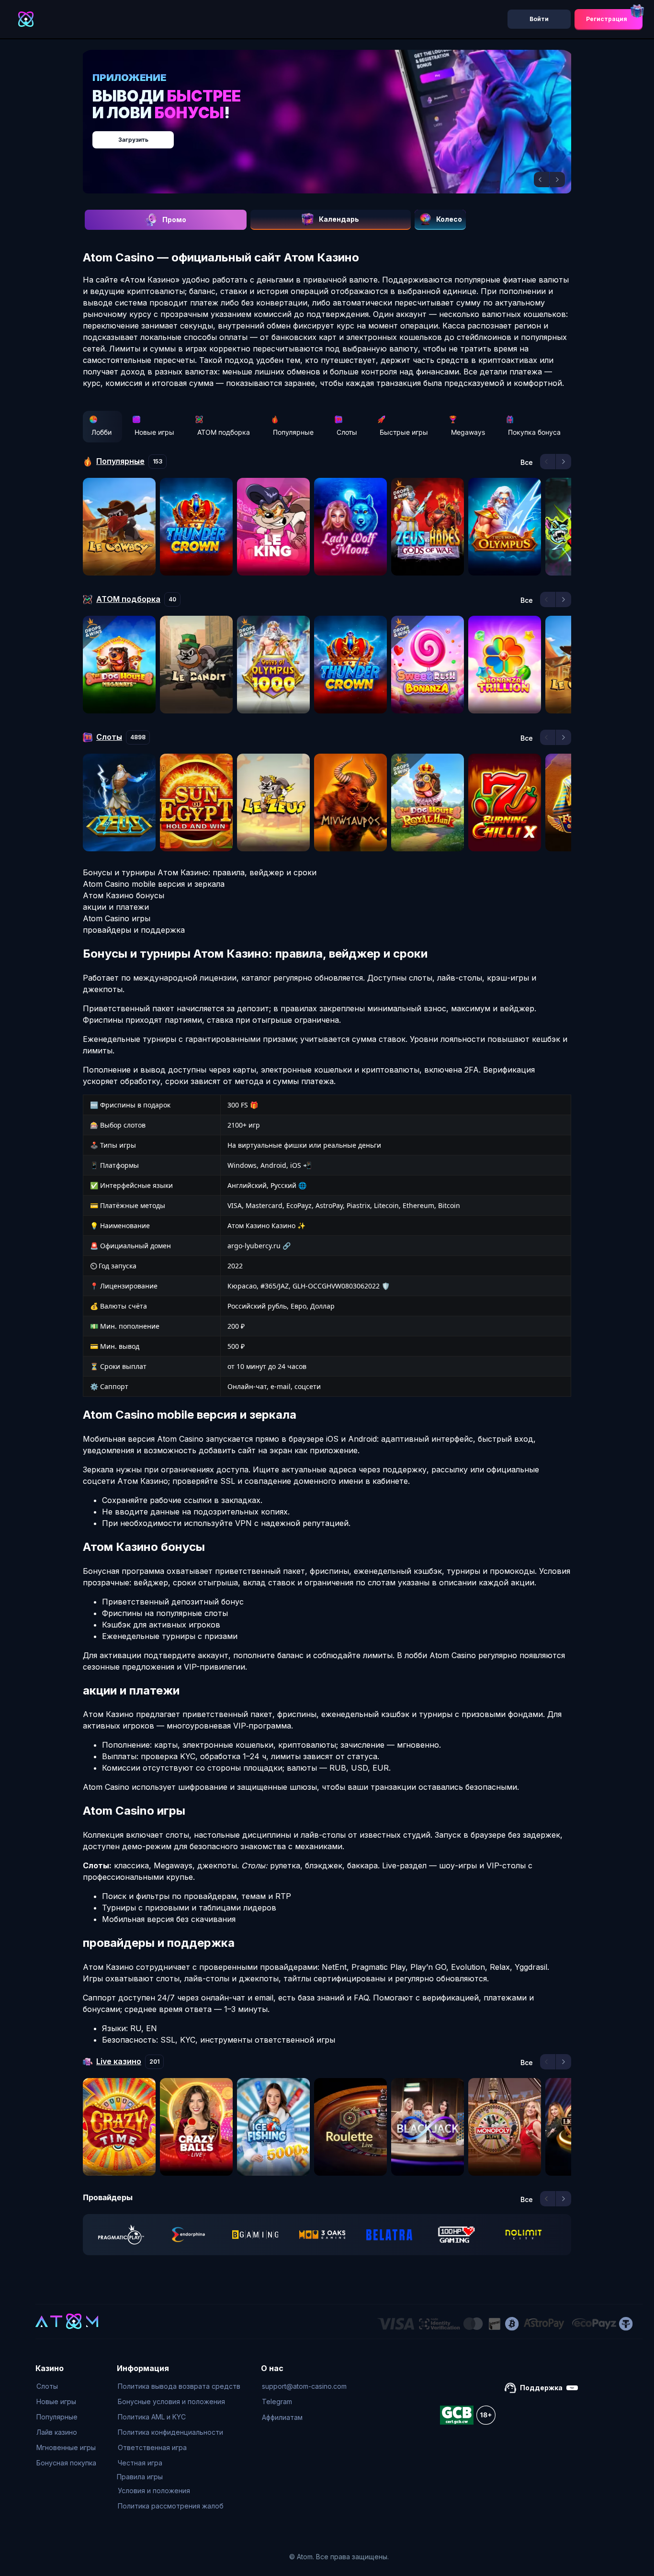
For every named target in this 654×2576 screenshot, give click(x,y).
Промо (174, 220)
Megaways (468, 432)
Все (527, 463)
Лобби (101, 432)
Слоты (347, 432)
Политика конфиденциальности (170, 2432)
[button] (541, 180)
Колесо (449, 219)
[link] (121, 2235)
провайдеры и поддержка (134, 930)
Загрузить (337, 135)
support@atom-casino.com (304, 2386)
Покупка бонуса (534, 432)
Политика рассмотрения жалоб (171, 2506)
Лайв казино (57, 2432)
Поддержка (541, 2388)
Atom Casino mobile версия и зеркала (154, 884)
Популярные (293, 432)
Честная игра (140, 2463)
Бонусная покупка (66, 2463)
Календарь (339, 219)
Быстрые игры (404, 432)
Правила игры (140, 2477)
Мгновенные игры (66, 2447)
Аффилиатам (282, 2417)
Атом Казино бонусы (124, 895)
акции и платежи (116, 907)
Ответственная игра (152, 2447)
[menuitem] (66, 2386)
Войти (539, 19)
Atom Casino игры (117, 918)
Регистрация (607, 19)
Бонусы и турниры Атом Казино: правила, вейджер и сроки (200, 872)
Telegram (277, 2401)
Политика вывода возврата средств (179, 2386)
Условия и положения (154, 2491)
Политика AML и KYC (152, 2417)
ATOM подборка (224, 432)
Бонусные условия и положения (171, 2401)
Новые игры (154, 432)
